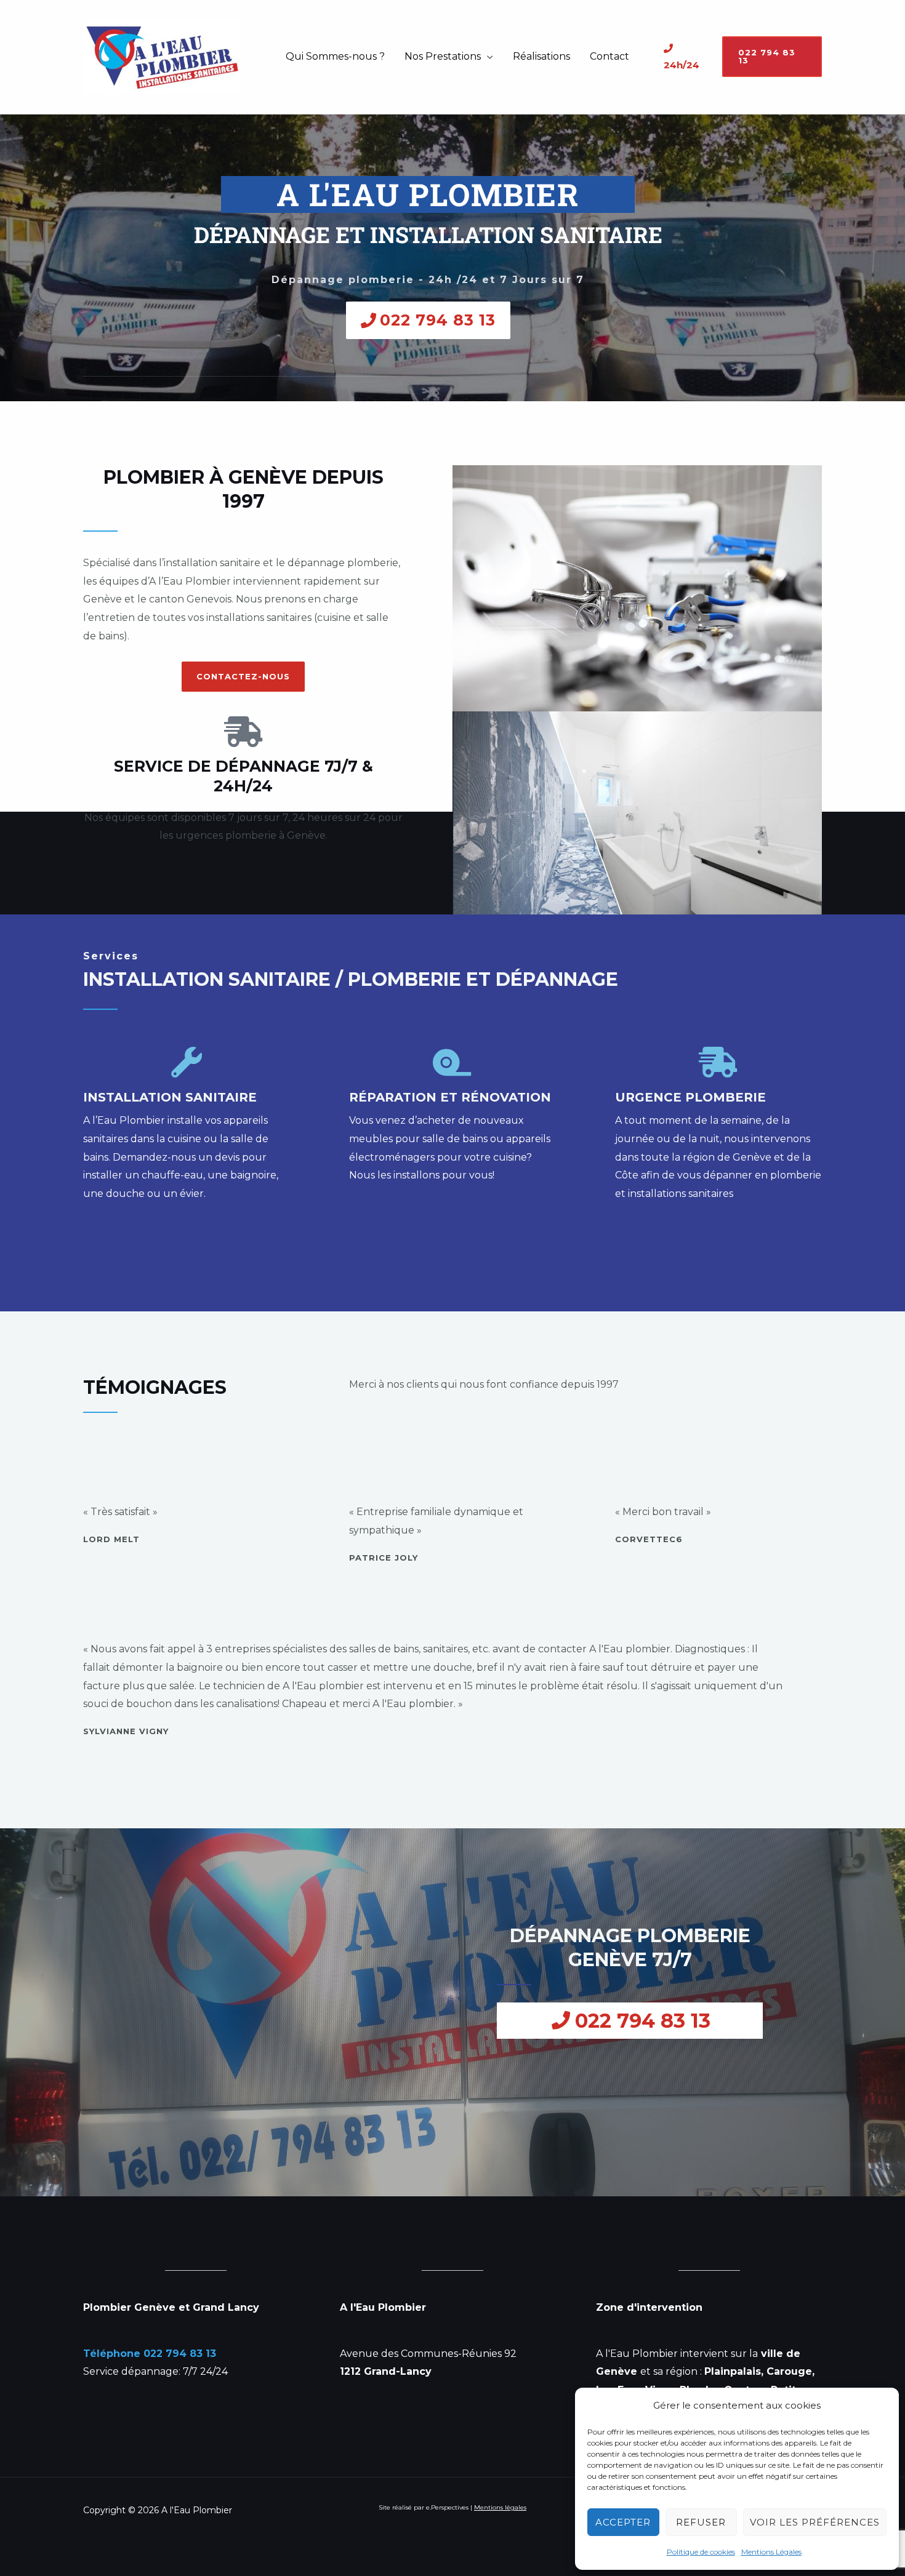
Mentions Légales (771, 2552)
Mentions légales (500, 2507)
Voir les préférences (815, 2522)
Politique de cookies (701, 2552)
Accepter (623, 2522)
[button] (772, 57)
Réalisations (541, 56)
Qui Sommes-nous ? (335, 56)
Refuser (701, 2522)
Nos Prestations (443, 56)
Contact (609, 56)
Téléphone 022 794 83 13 (150, 2354)
